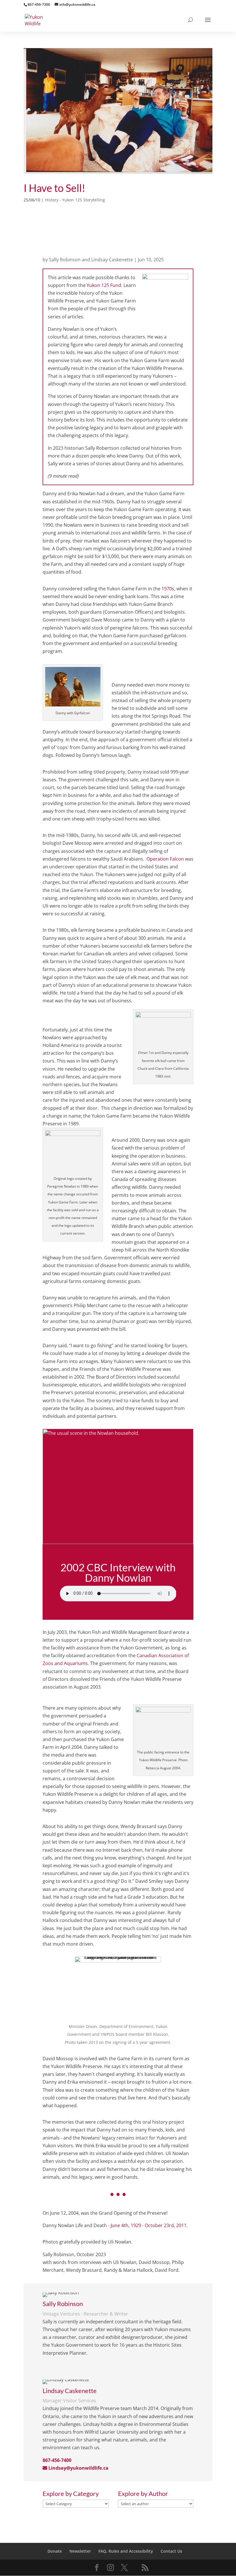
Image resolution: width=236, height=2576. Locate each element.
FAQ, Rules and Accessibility (126, 2551)
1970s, (168, 589)
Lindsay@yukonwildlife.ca (78, 2468)
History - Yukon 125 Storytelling (75, 200)
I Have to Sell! (54, 188)
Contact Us (171, 2551)
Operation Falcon (165, 859)
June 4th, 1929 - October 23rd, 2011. (149, 2225)
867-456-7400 (57, 2460)
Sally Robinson (65, 260)
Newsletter (80, 2551)
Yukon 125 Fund (104, 285)
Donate (55, 2551)
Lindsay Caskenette (112, 260)
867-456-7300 (39, 4)
